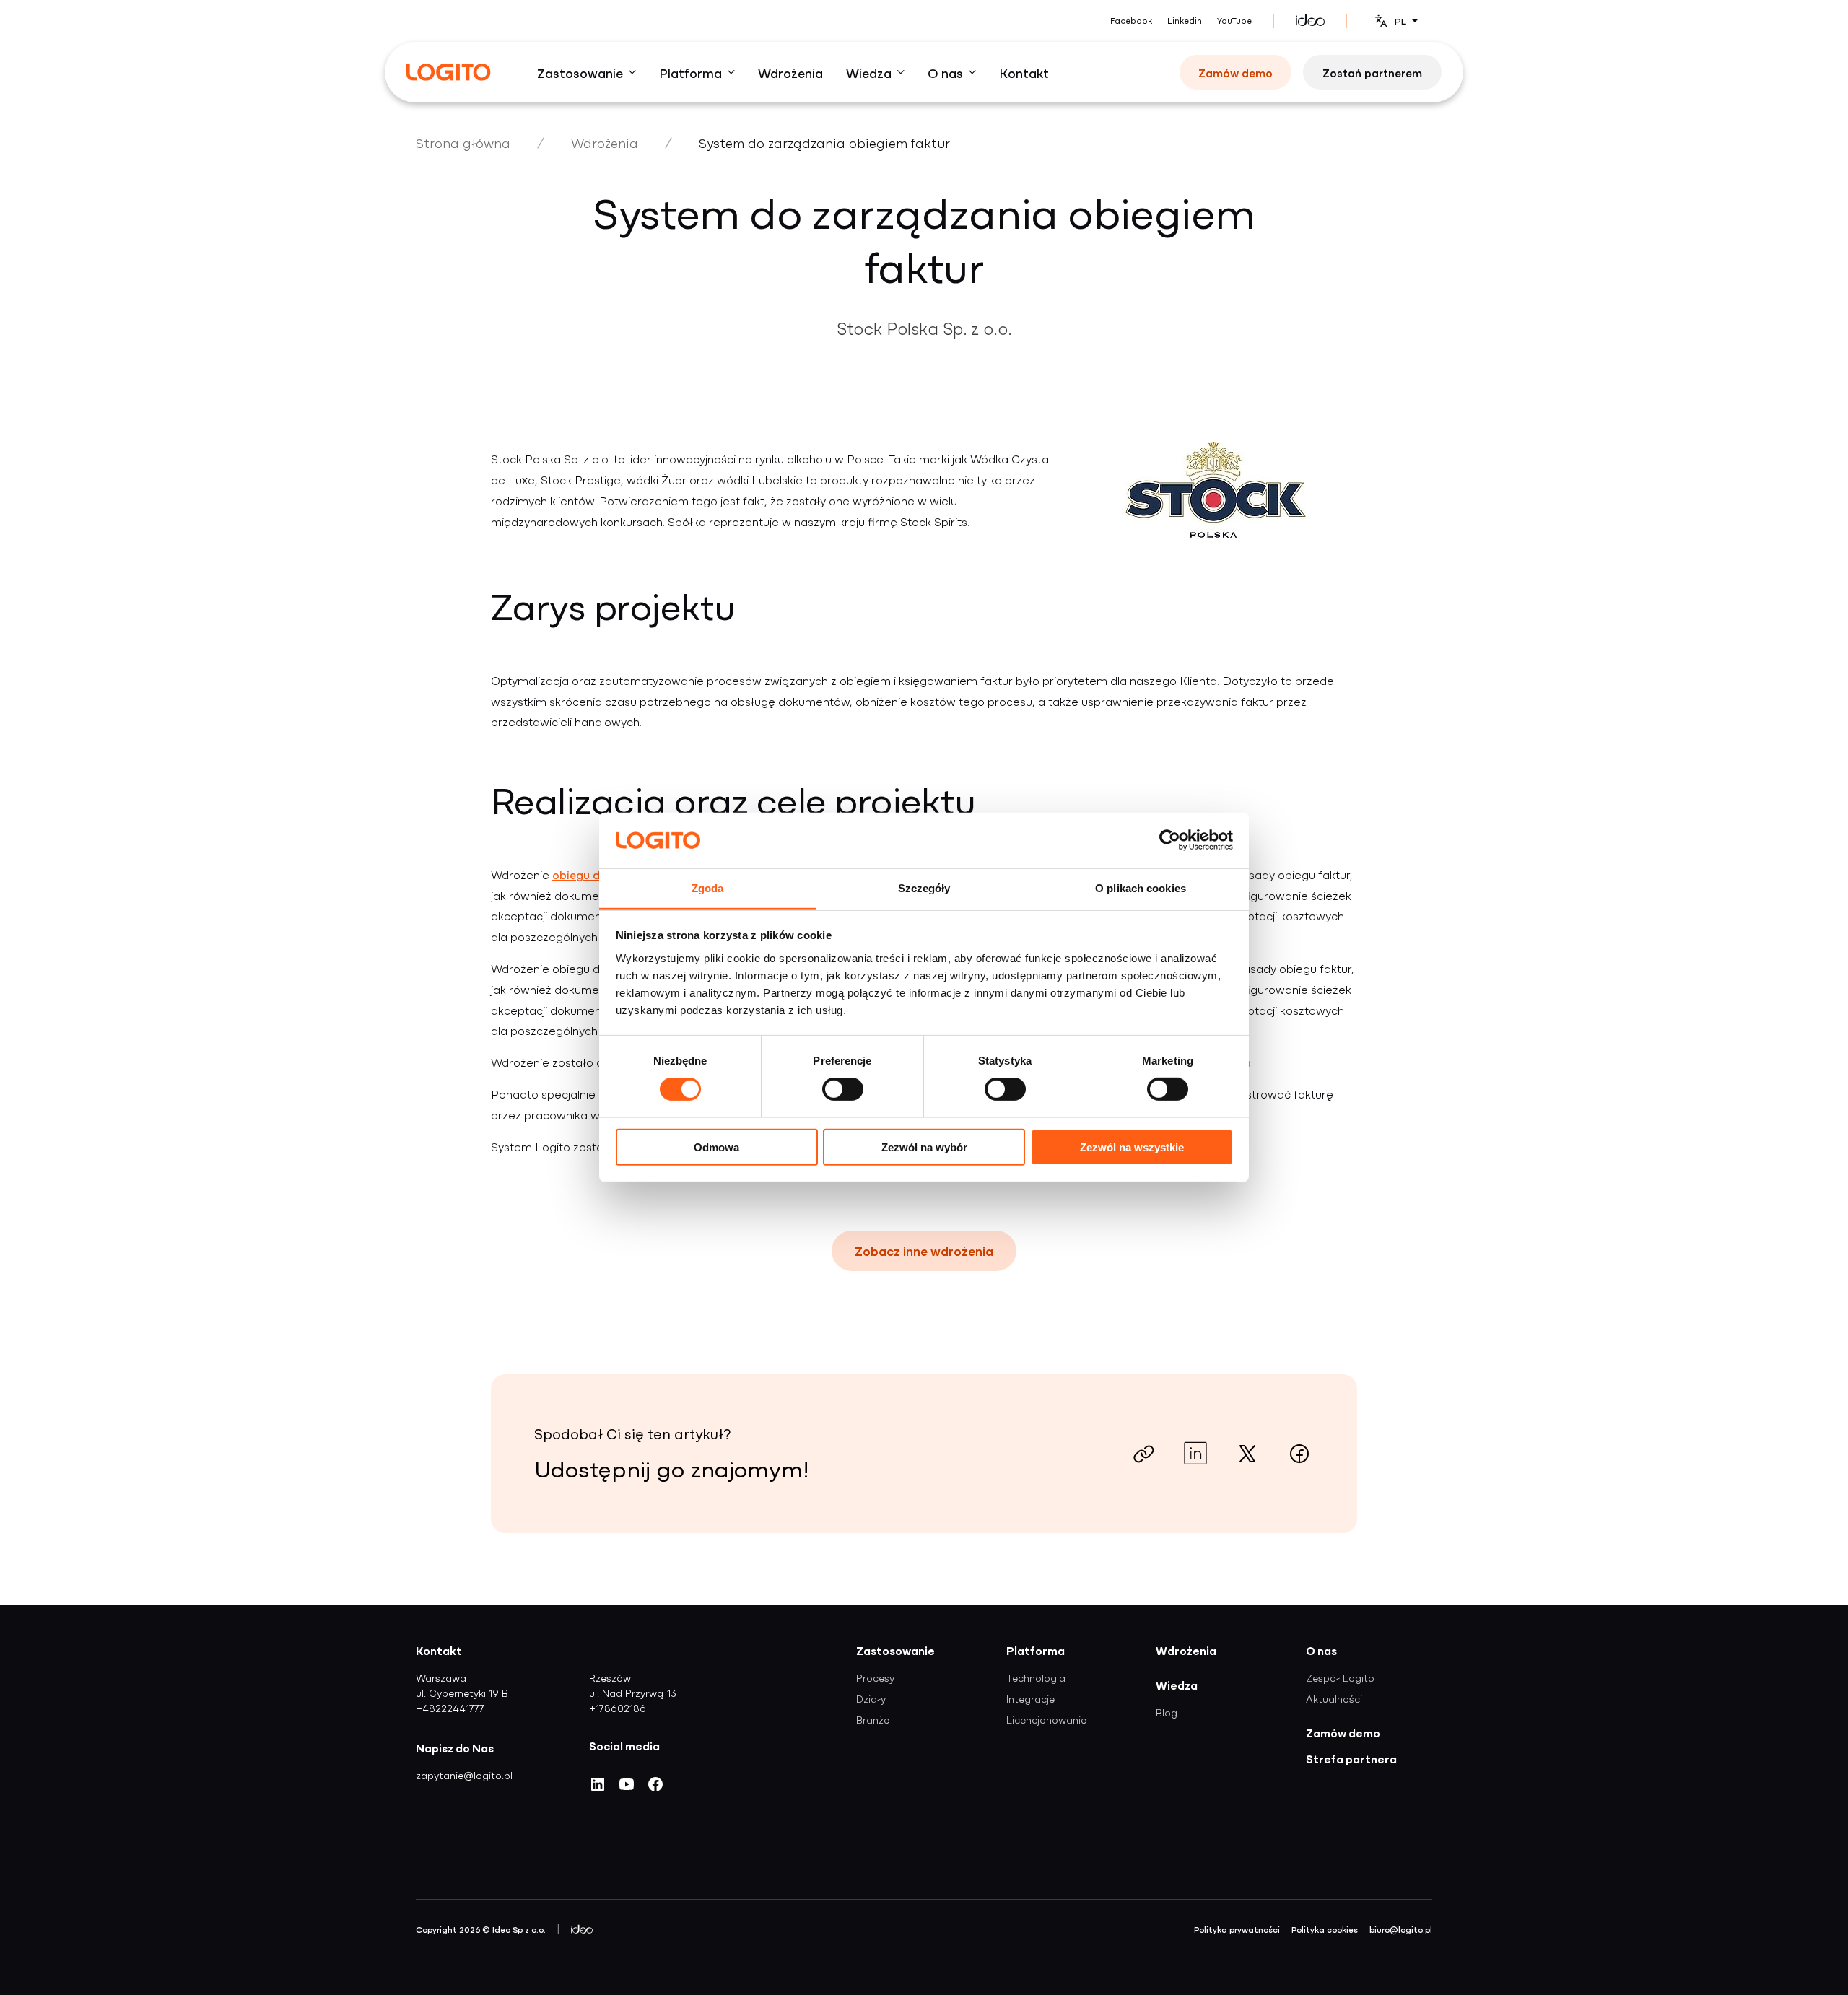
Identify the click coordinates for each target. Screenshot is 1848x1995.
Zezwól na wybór (924, 1147)
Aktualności (1334, 1698)
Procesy (875, 1677)
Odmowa (716, 1147)
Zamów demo (1235, 72)
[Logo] (449, 72)
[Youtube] (627, 1789)
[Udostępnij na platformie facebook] (1299, 1454)
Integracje (1030, 1698)
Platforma (1036, 1650)
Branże (873, 1719)
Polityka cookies (1325, 1929)
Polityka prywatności (1237, 1929)
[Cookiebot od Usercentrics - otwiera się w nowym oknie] (1170, 840)
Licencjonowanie (1046, 1719)
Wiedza (1177, 1685)
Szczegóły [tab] (924, 888)
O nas (1321, 1650)
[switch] (843, 1089)
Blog (1167, 1712)
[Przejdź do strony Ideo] (1310, 21)
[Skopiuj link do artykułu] (1143, 1454)
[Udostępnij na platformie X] (1247, 1454)
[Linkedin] (598, 1789)
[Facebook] (655, 1789)
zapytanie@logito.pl (464, 1775)
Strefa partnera (1351, 1758)
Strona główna (463, 143)
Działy (871, 1698)
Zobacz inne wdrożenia (924, 1250)
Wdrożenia (605, 143)
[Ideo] (582, 1929)
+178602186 (618, 1708)
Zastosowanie (895, 1650)
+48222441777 (450, 1708)
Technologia (1036, 1677)
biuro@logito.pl (1401, 1929)
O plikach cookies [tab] (1141, 888)
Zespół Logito (1340, 1677)
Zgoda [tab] (708, 888)
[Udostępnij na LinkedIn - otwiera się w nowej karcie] (1195, 1454)
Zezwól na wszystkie (1132, 1147)
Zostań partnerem (1372, 72)
